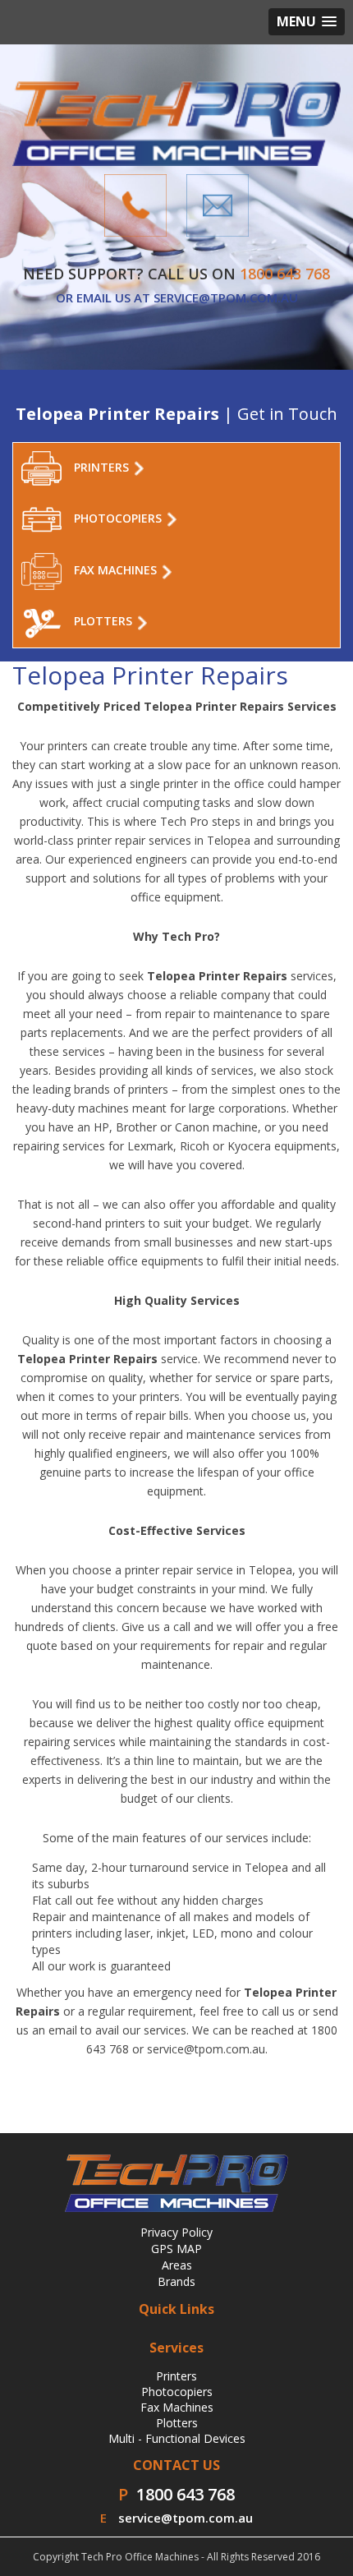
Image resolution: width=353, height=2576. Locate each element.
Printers (176, 2376)
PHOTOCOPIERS (119, 518)
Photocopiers (177, 2392)
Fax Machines (177, 2407)
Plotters (177, 2423)
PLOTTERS (105, 622)
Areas (177, 2265)
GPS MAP (176, 2249)
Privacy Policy (176, 2232)
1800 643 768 (186, 2494)
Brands (176, 2281)
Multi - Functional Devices (177, 2438)
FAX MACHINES (117, 571)
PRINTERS (103, 467)
